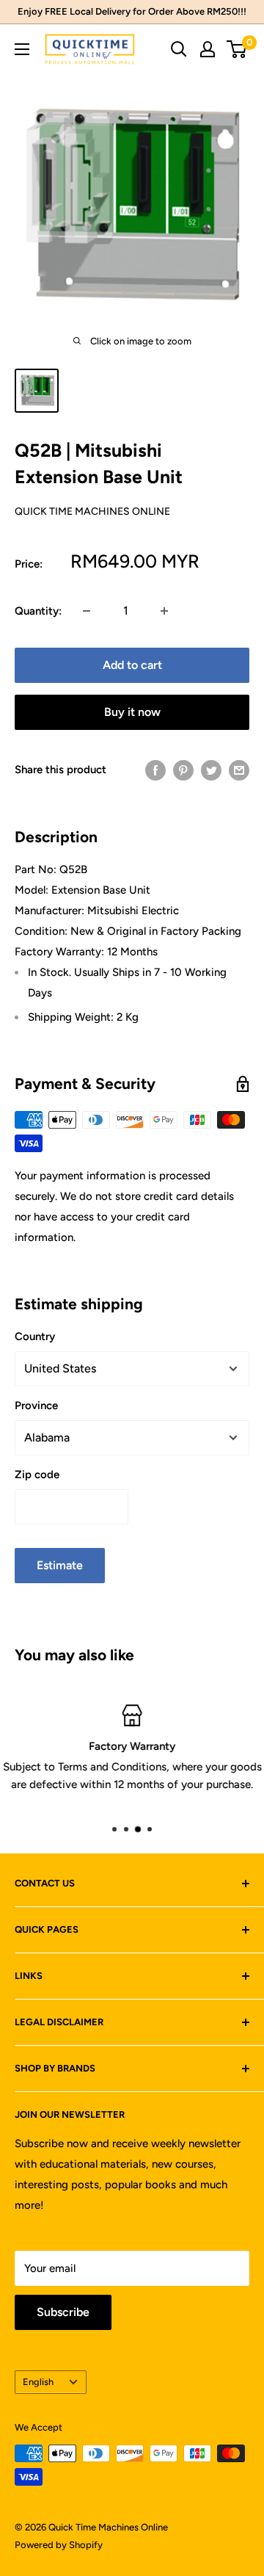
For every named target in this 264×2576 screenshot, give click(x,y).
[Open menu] (22, 49)
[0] (237, 49)
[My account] (208, 49)
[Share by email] (239, 770)
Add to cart (132, 665)
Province (36, 1405)
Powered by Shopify (59, 2545)
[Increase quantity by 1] (164, 611)
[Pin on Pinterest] (183, 770)
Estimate (60, 1565)
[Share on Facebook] (155, 770)
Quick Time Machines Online (92, 511)
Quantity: (38, 611)
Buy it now (132, 712)
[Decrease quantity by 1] (87, 611)
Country (35, 1336)
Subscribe (63, 2312)
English (38, 2382)
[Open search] (179, 49)
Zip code (37, 1475)
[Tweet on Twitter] (211, 770)
